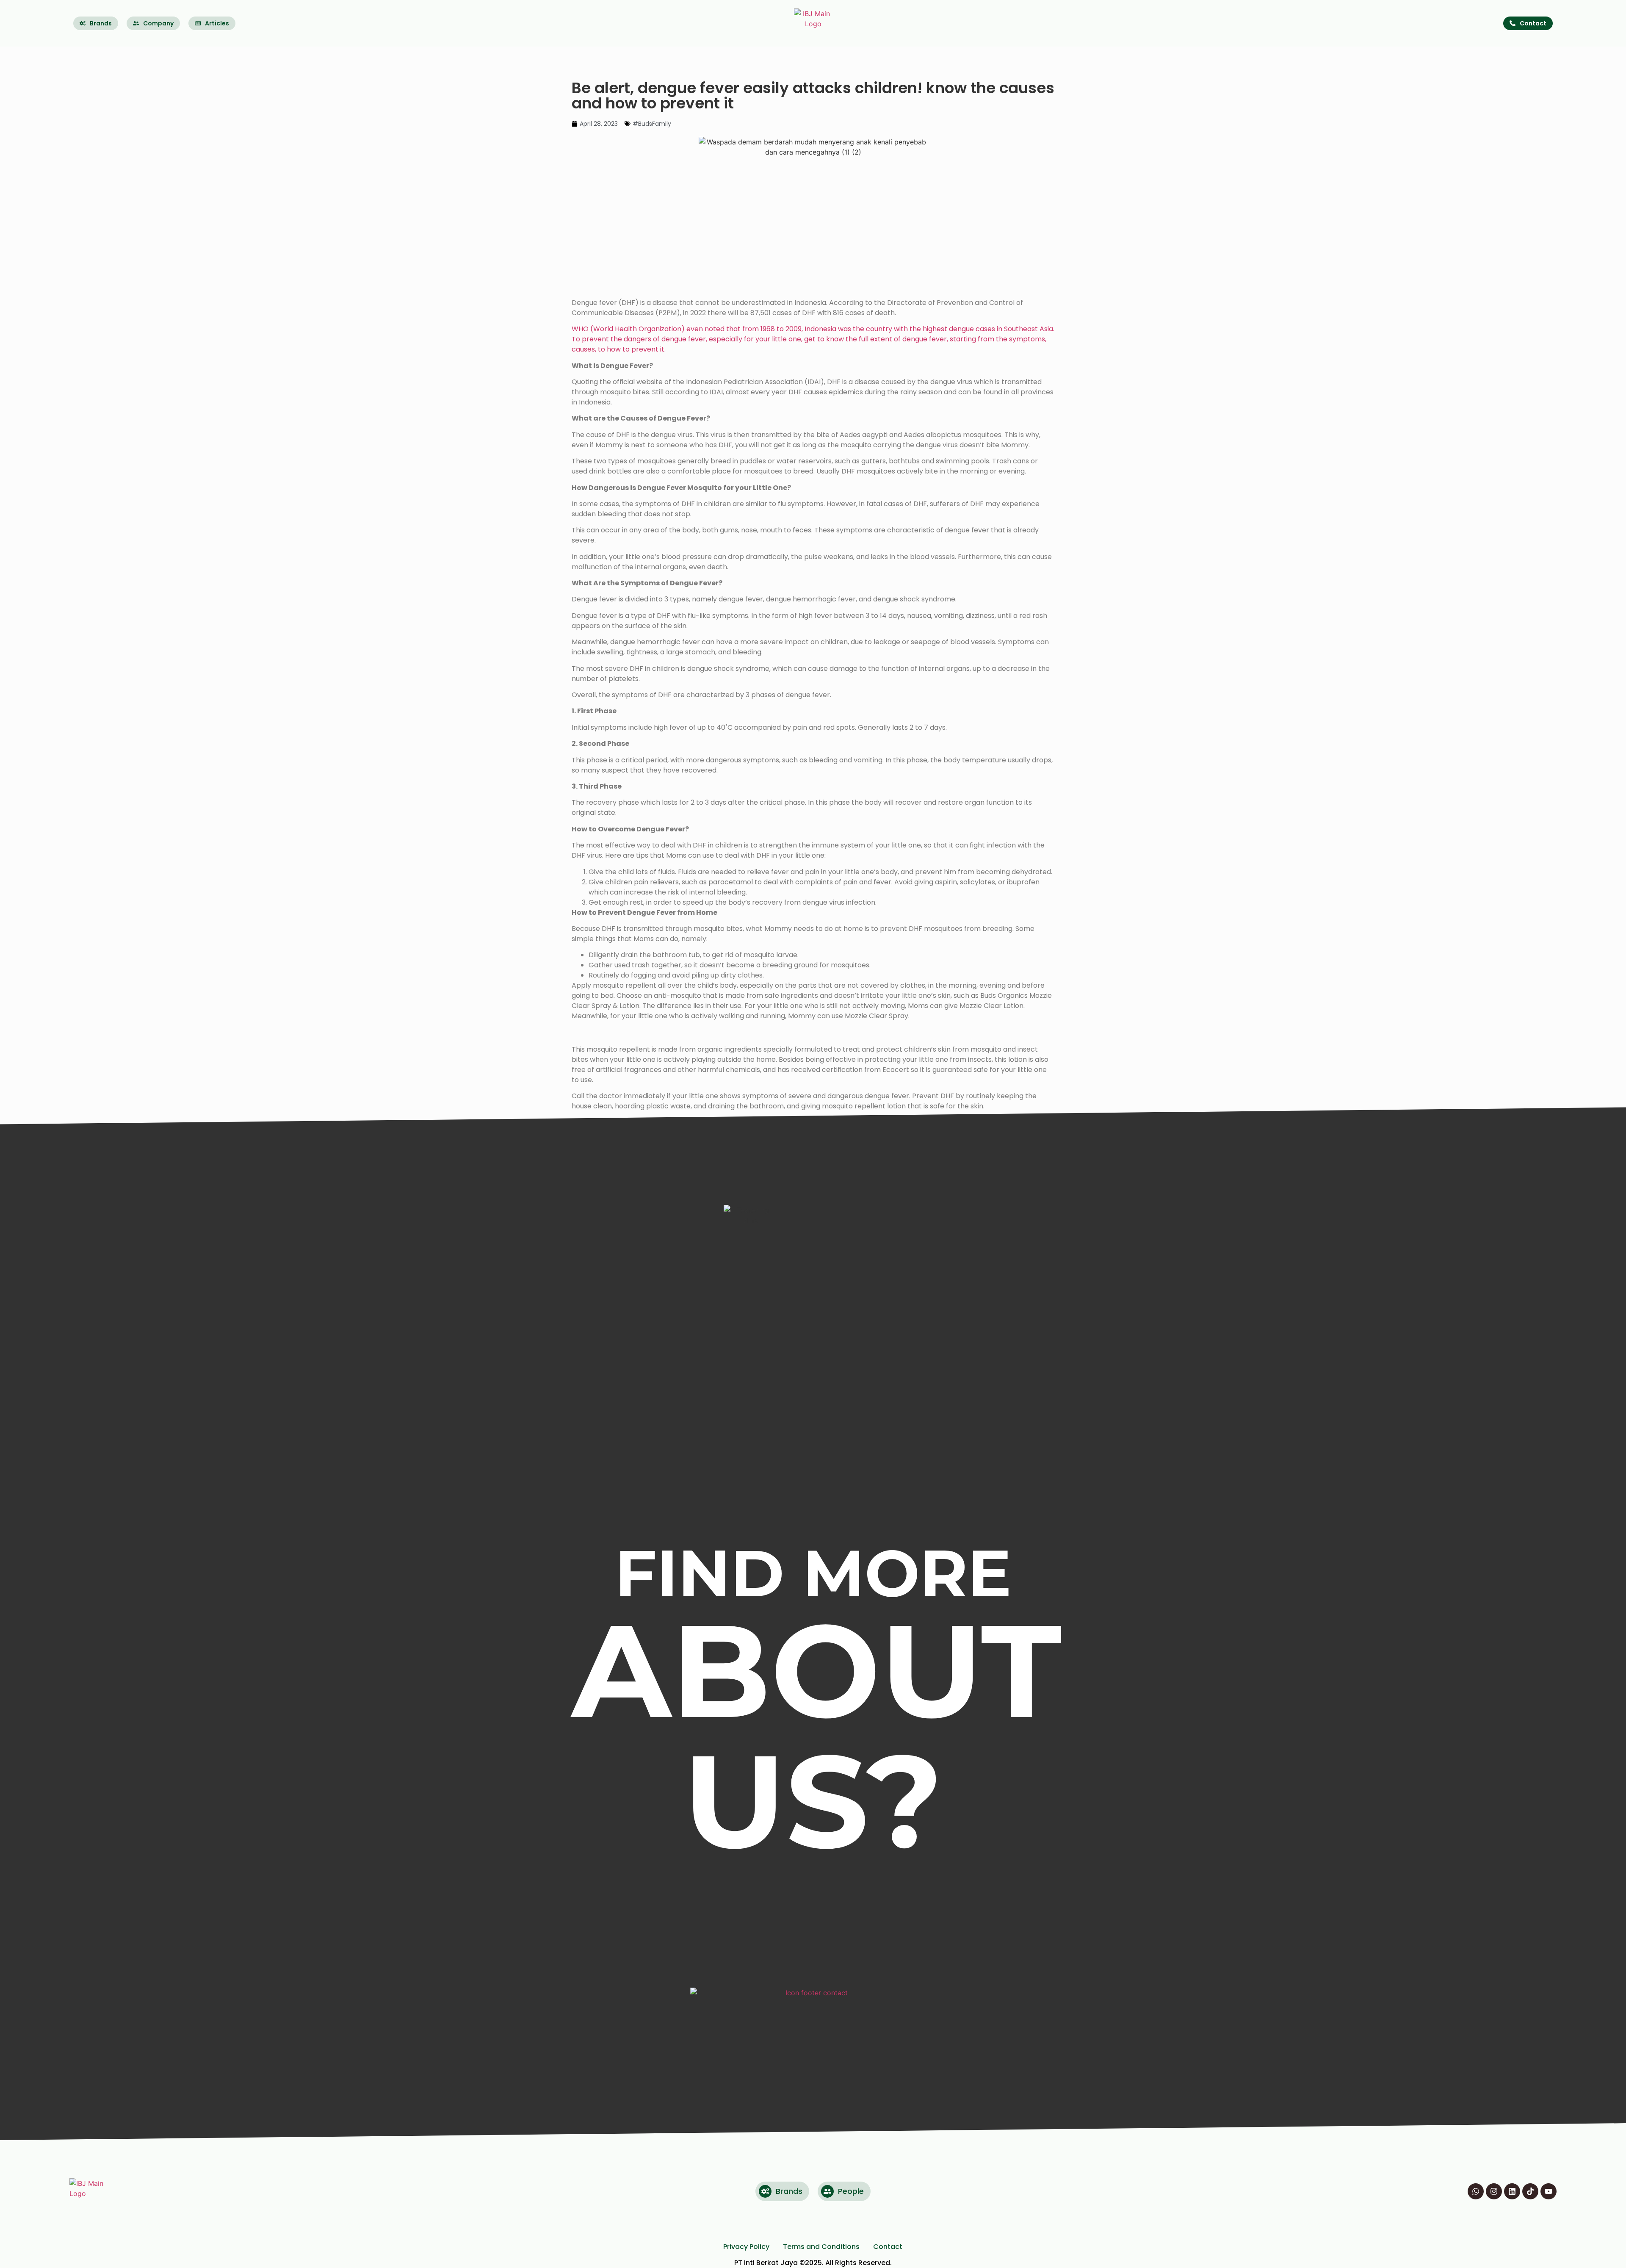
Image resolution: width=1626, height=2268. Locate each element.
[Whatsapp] (1476, 2191)
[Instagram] (1494, 2191)
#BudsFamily (652, 124)
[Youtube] (1549, 2191)
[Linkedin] (1512, 2191)
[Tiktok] (1530, 2191)
